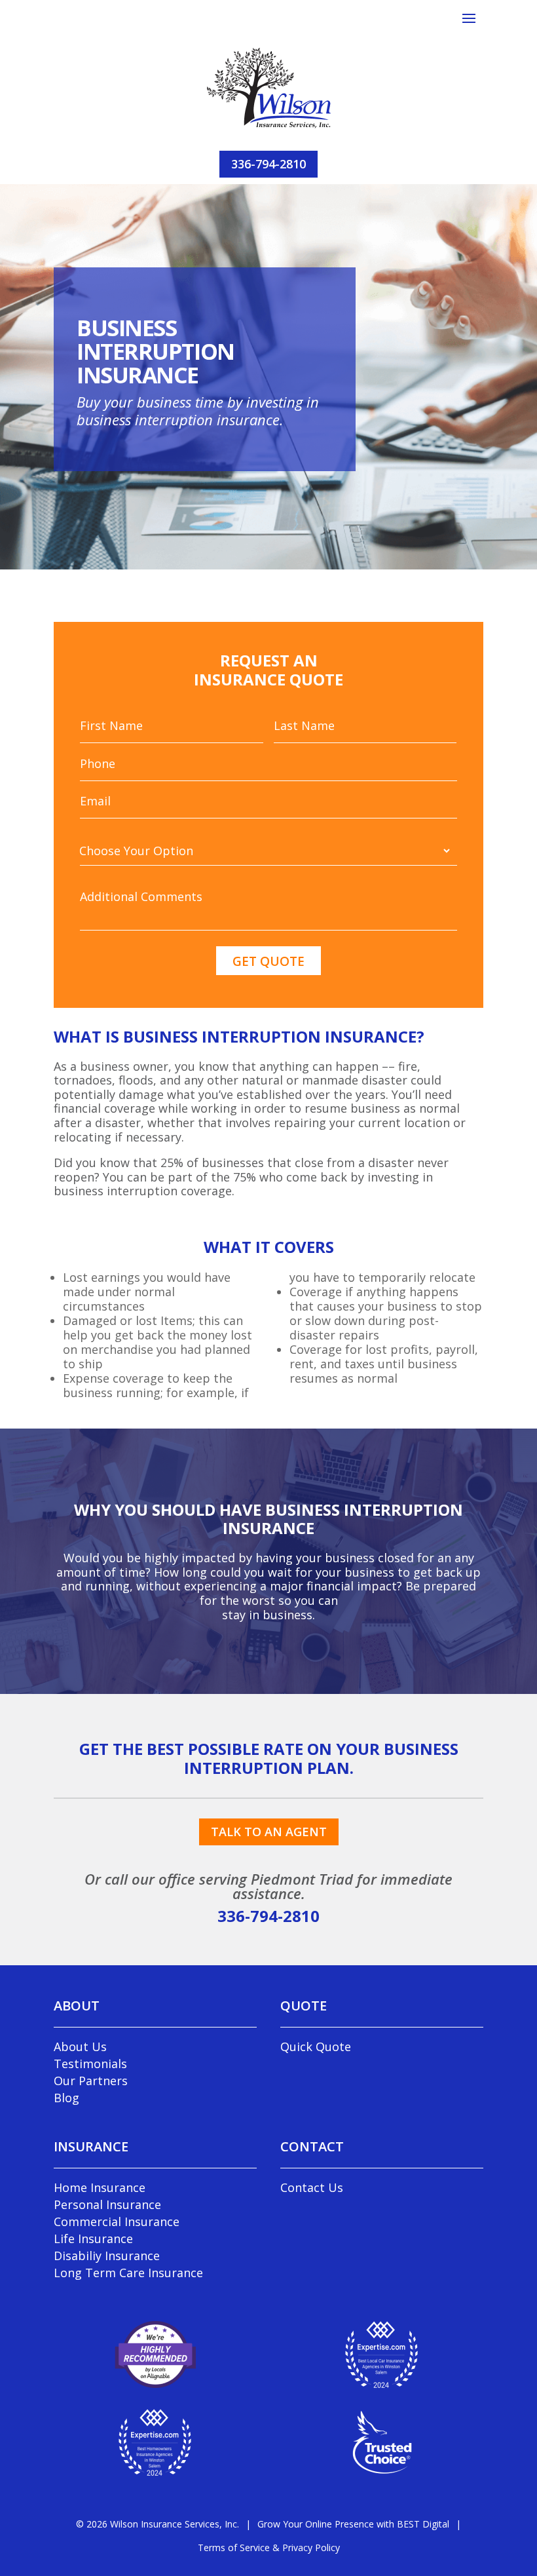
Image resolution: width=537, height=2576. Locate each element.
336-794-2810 (268, 164)
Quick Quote (316, 2047)
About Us (80, 2047)
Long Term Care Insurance (128, 2273)
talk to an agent (269, 1832)
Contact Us (312, 2187)
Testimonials (90, 2064)
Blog (66, 2098)
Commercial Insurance (117, 2221)
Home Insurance (100, 2187)
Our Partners (91, 2081)
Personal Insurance (107, 2204)
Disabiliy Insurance (107, 2256)
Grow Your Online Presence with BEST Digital (353, 2524)
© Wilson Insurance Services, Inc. (157, 2524)
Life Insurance (93, 2239)
